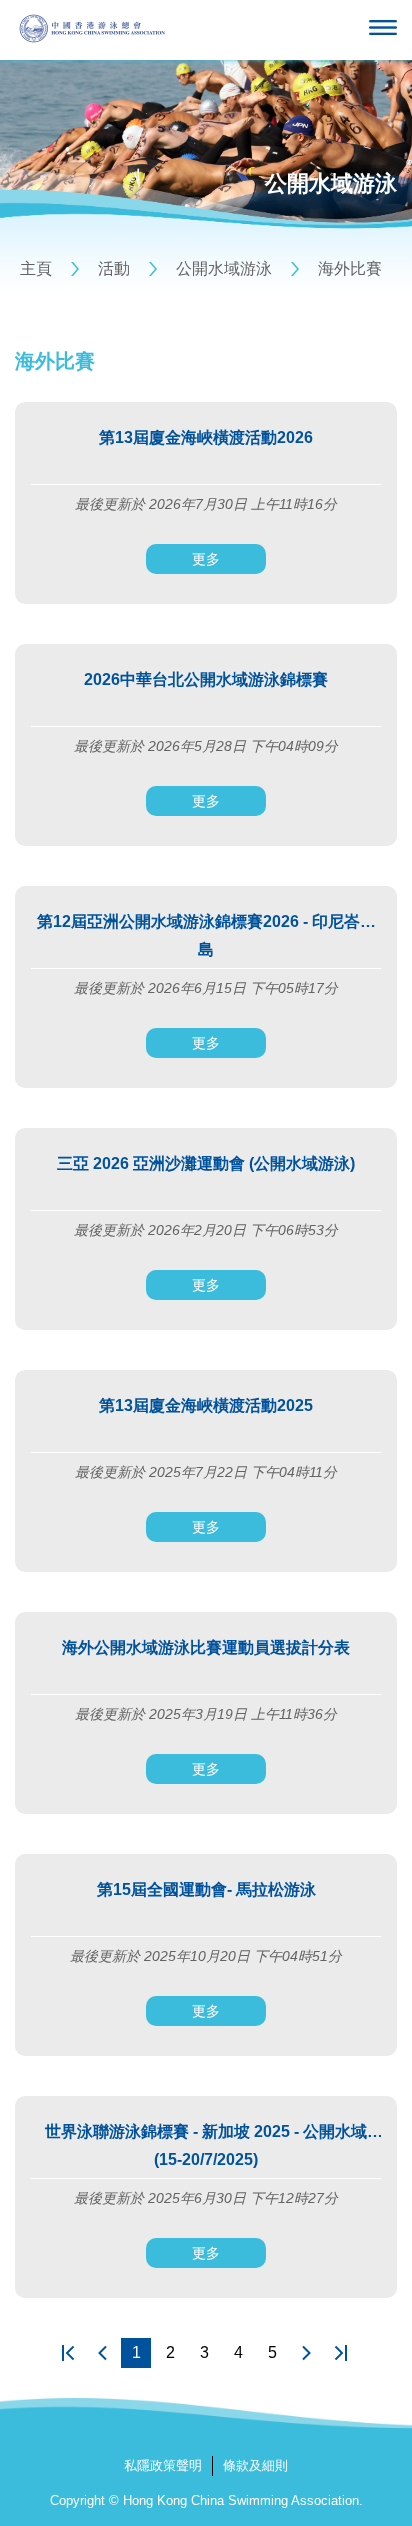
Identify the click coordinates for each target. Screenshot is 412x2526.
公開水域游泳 (224, 268)
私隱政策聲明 (163, 2465)
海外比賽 (350, 268)
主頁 (36, 268)
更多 (206, 559)
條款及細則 (255, 2465)
